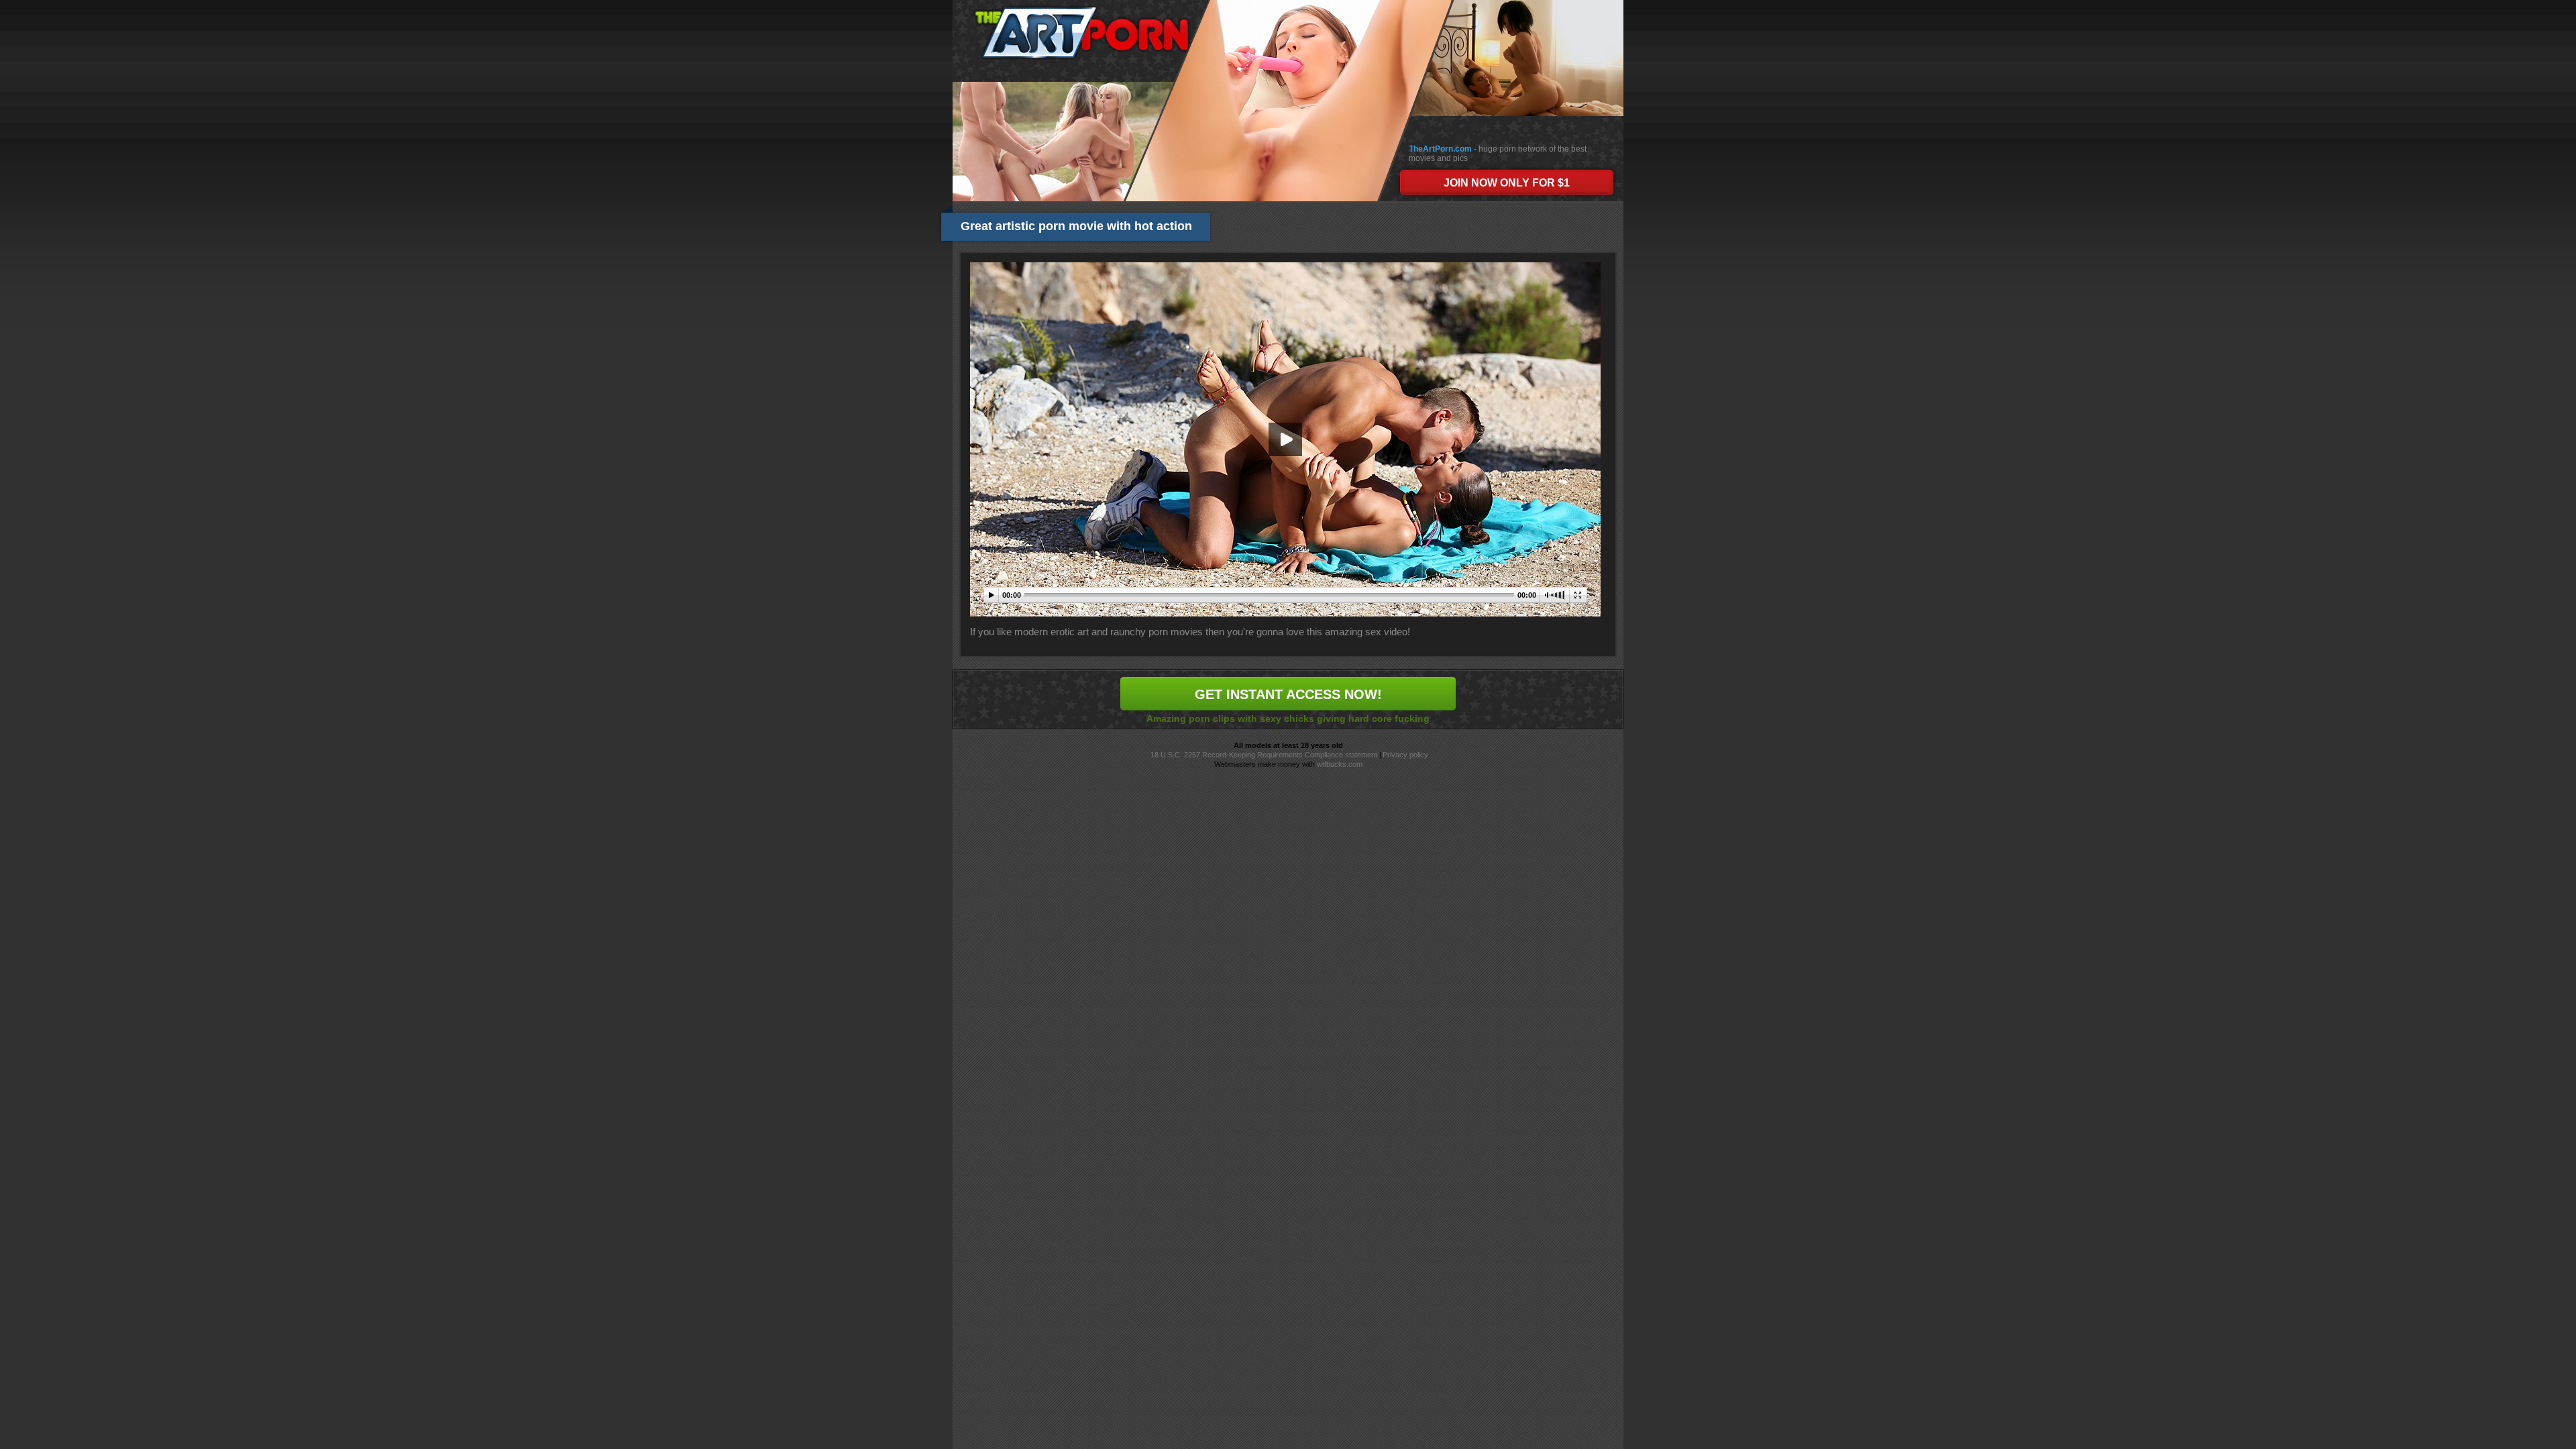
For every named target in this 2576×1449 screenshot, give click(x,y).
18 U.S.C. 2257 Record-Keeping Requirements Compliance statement (1264, 755)
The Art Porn (1081, 33)
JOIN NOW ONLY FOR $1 (1507, 183)
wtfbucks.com (1340, 764)
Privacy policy (1405, 755)
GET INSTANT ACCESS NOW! (1288, 694)
